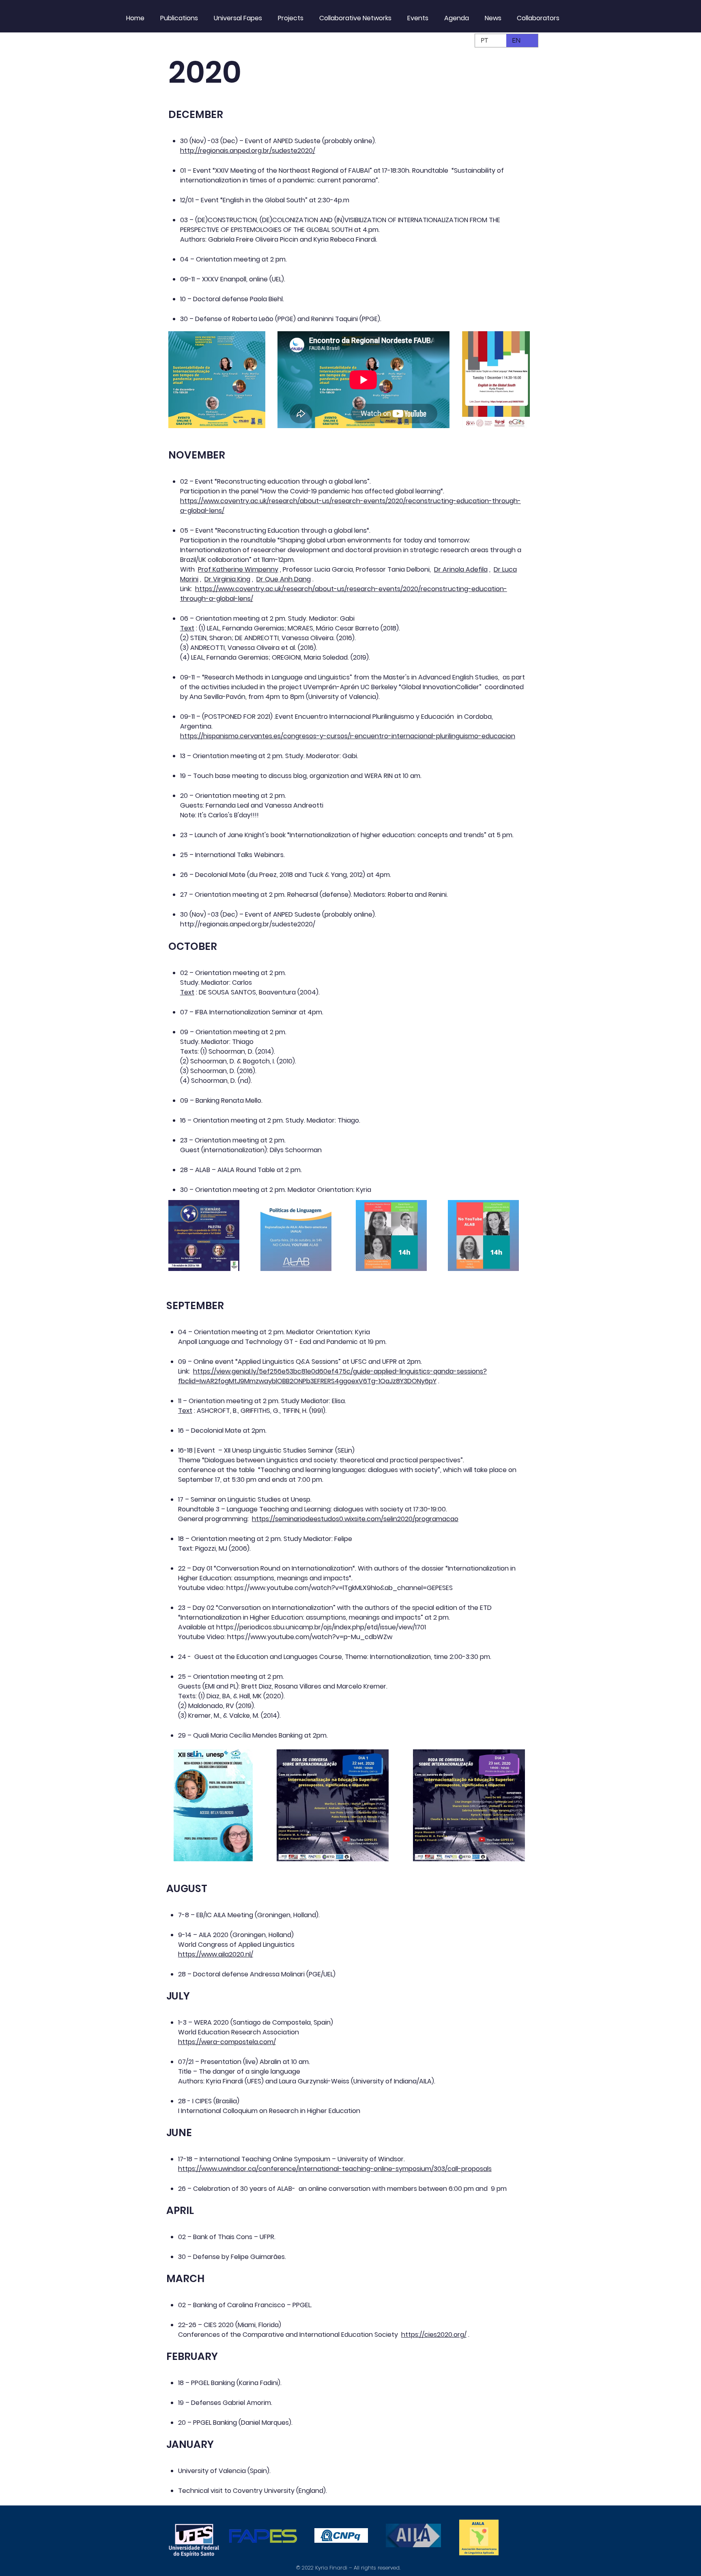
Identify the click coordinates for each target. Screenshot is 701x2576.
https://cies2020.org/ (434, 2335)
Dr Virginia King (227, 579)
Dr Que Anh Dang (284, 579)
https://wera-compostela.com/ (227, 2042)
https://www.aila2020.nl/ (216, 1954)
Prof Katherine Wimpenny (238, 569)
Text (187, 628)
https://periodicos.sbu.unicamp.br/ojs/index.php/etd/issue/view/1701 (321, 1627)
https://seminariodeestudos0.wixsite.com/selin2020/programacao (355, 1519)
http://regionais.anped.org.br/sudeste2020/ (248, 151)
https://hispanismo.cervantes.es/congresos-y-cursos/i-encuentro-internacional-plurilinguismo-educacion (348, 736)
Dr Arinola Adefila (461, 569)
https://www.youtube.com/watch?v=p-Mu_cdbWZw (310, 1637)
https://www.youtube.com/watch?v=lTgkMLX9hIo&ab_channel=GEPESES (340, 1588)
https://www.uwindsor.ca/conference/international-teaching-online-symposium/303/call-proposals (335, 2169)
